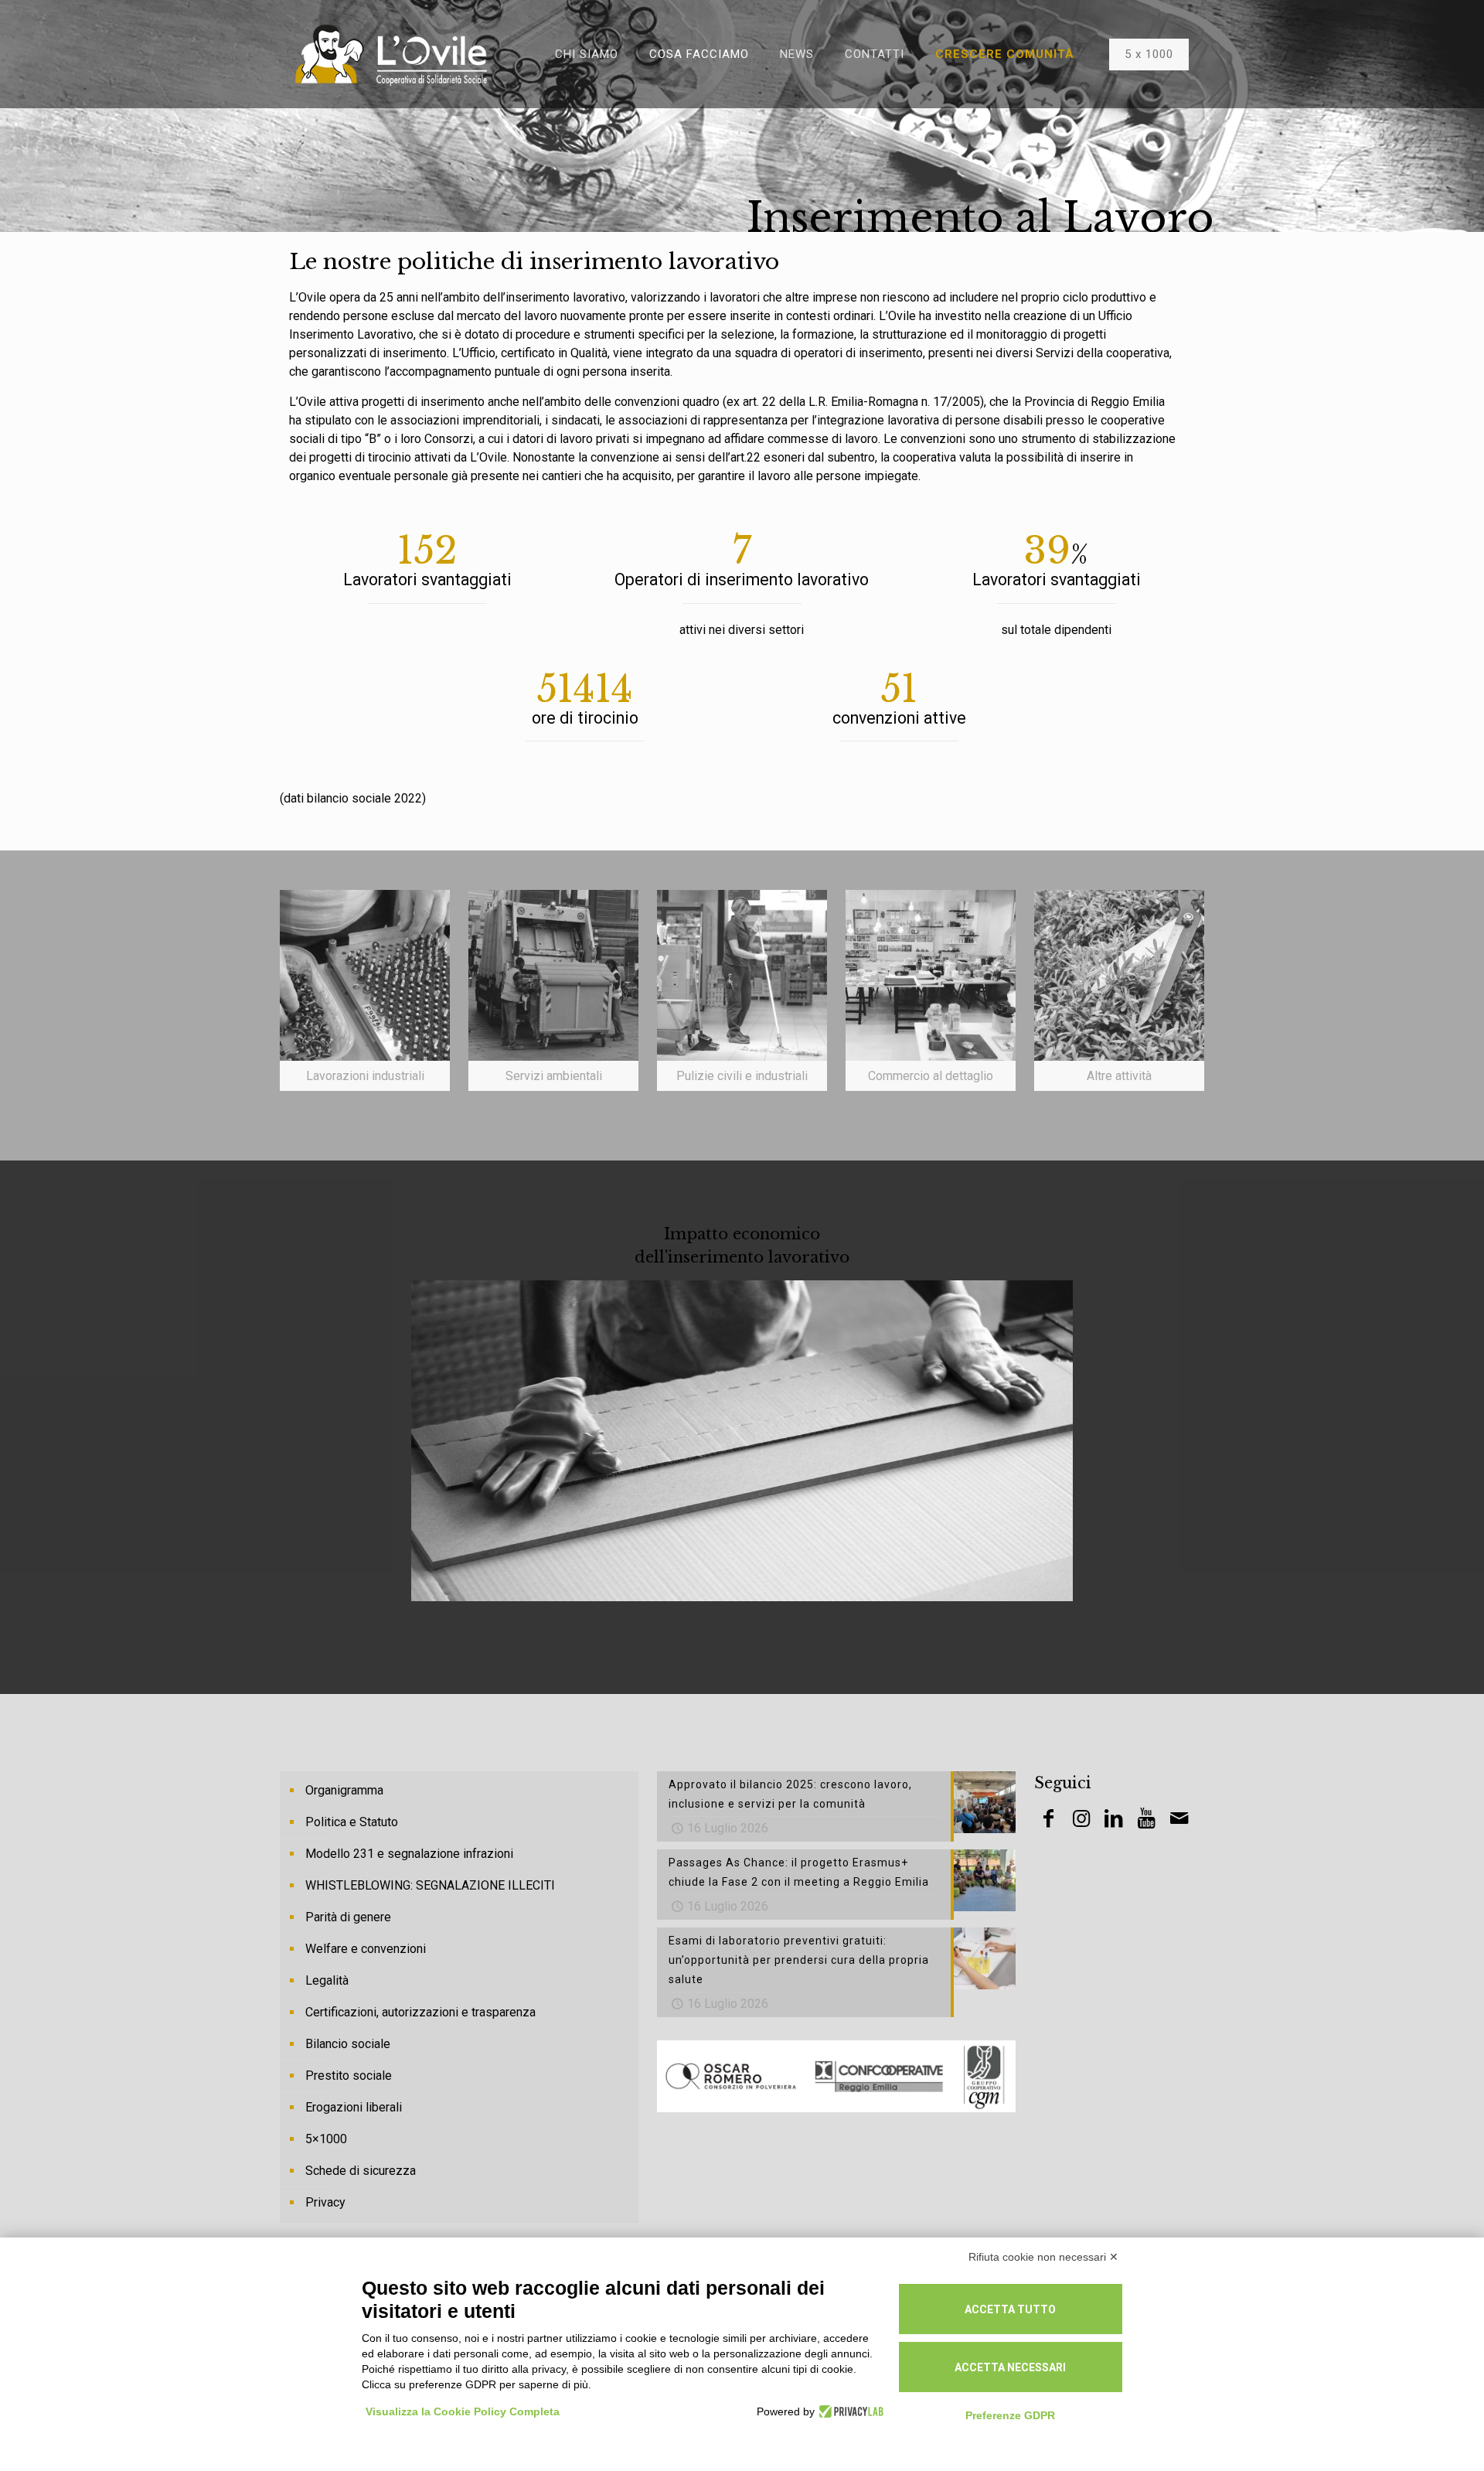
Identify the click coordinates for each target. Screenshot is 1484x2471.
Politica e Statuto (352, 1822)
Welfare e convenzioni (366, 1949)
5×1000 (326, 2139)
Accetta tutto (1010, 2309)
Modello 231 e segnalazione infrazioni (409, 1854)
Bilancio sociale (348, 2044)
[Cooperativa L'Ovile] (391, 54)
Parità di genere (348, 1917)
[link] (365, 990)
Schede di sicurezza (361, 2171)
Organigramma (344, 1790)
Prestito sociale (349, 2076)
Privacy (325, 2202)
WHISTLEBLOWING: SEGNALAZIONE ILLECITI (430, 1885)
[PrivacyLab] (849, 2411)
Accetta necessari (1010, 2367)
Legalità (327, 1980)
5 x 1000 (1149, 54)
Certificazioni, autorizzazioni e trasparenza (420, 2012)
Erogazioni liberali (354, 2107)
